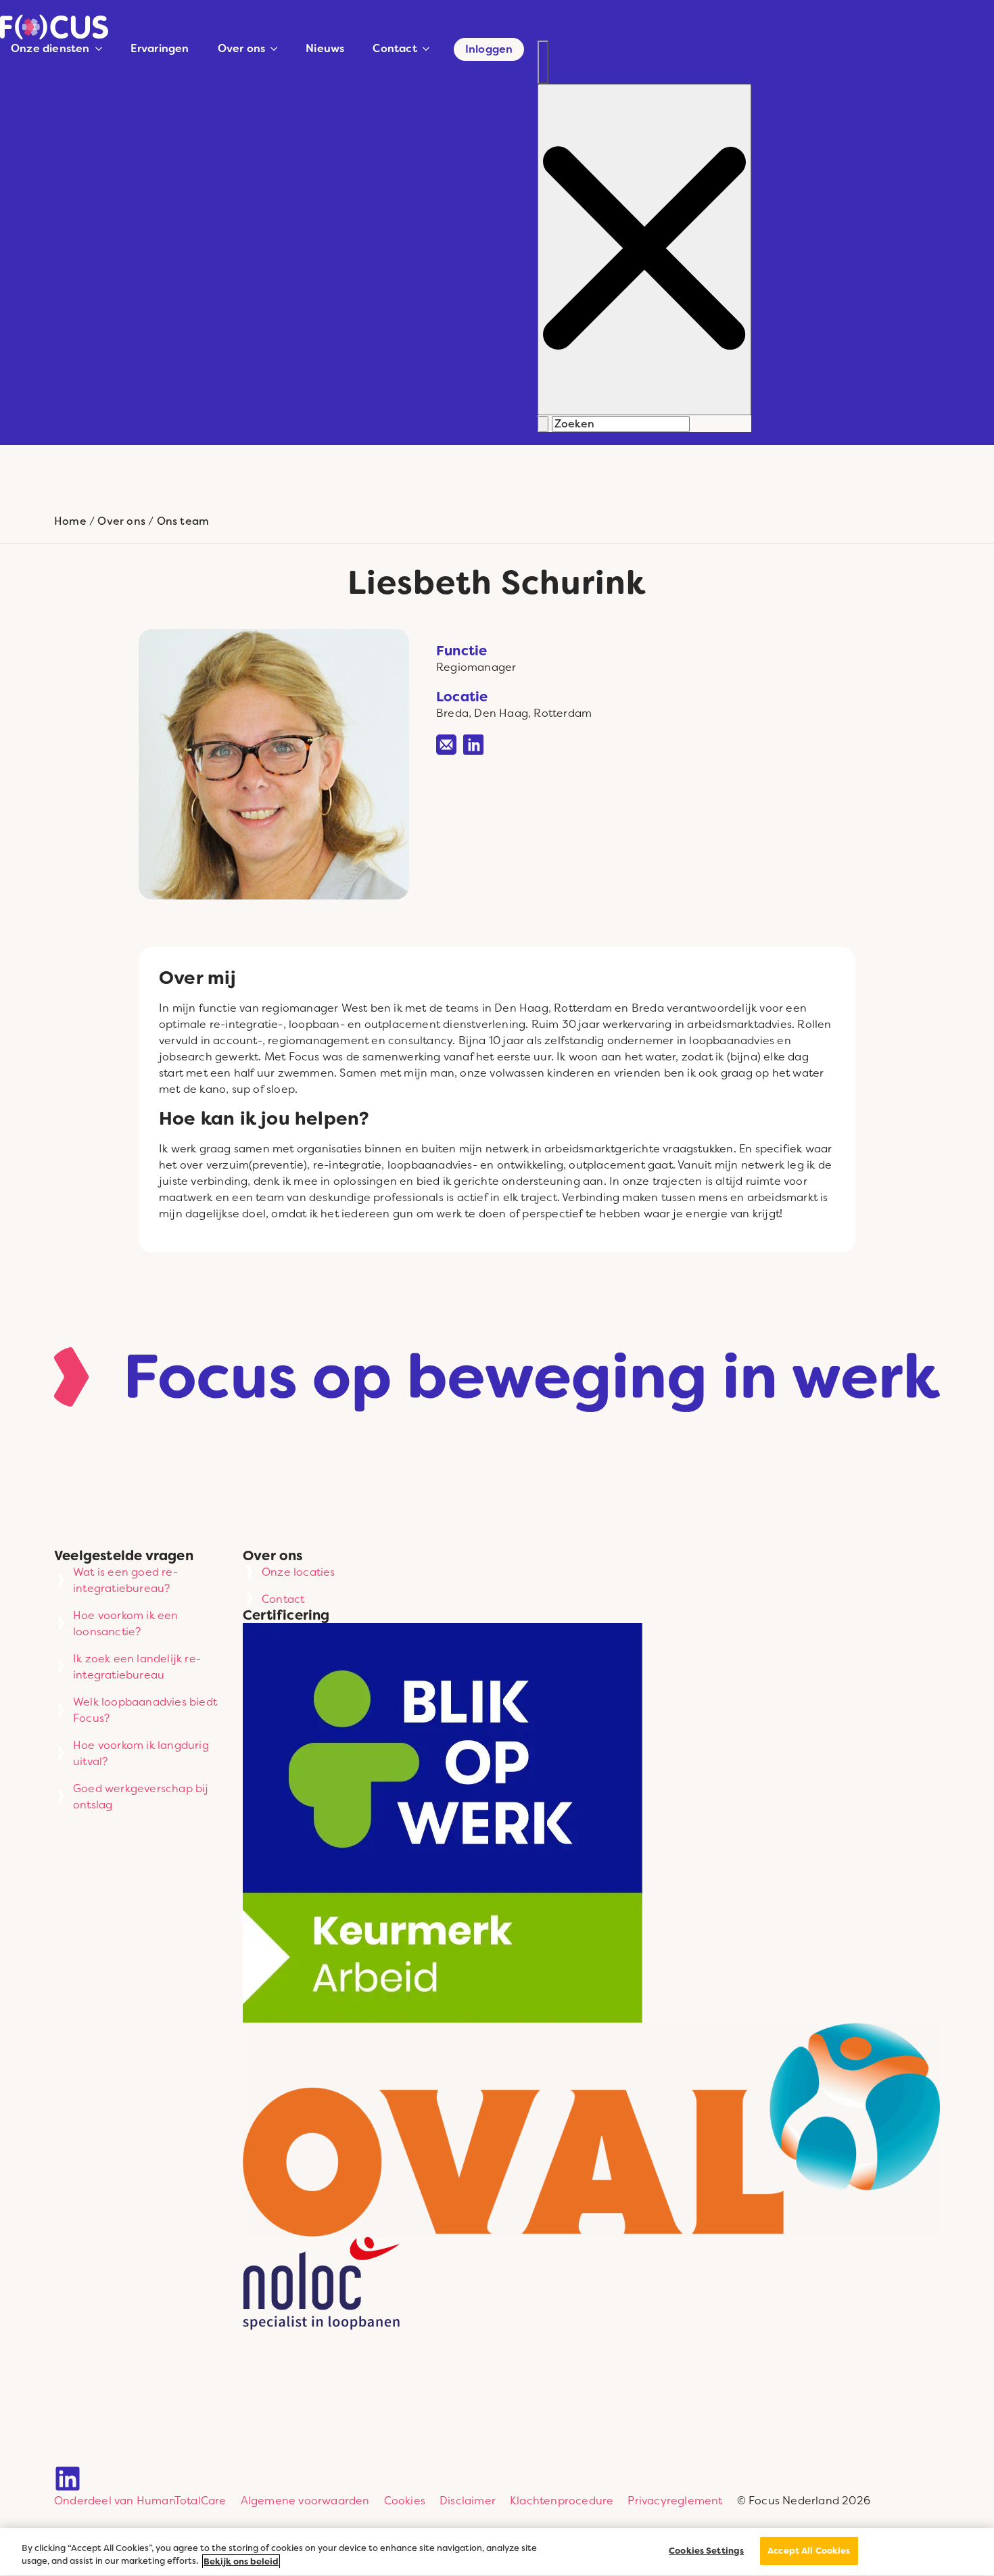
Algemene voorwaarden (305, 2500)
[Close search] (644, 250)
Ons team (183, 521)
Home (70, 521)
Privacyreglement (675, 2500)
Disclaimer (468, 2500)
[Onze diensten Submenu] (101, 49)
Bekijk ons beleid (241, 2561)
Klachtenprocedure (562, 2500)
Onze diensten (50, 48)
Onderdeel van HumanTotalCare (140, 2500)
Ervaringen (160, 48)
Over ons (242, 48)
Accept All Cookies (809, 2551)
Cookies (405, 2500)
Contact (395, 48)
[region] (497, 2552)
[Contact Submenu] (429, 49)
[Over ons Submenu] (277, 49)
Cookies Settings (706, 2551)
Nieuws (325, 48)
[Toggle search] (543, 62)
